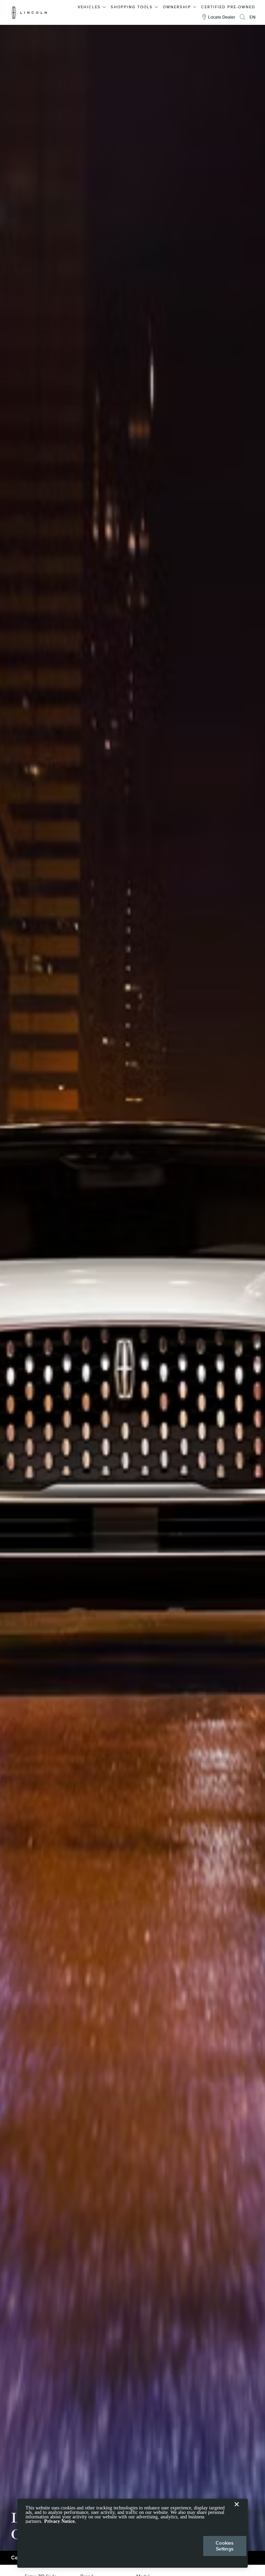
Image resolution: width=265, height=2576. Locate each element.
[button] (92, 6)
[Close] (237, 2510)
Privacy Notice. (60, 2521)
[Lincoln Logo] (30, 12)
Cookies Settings (225, 2546)
